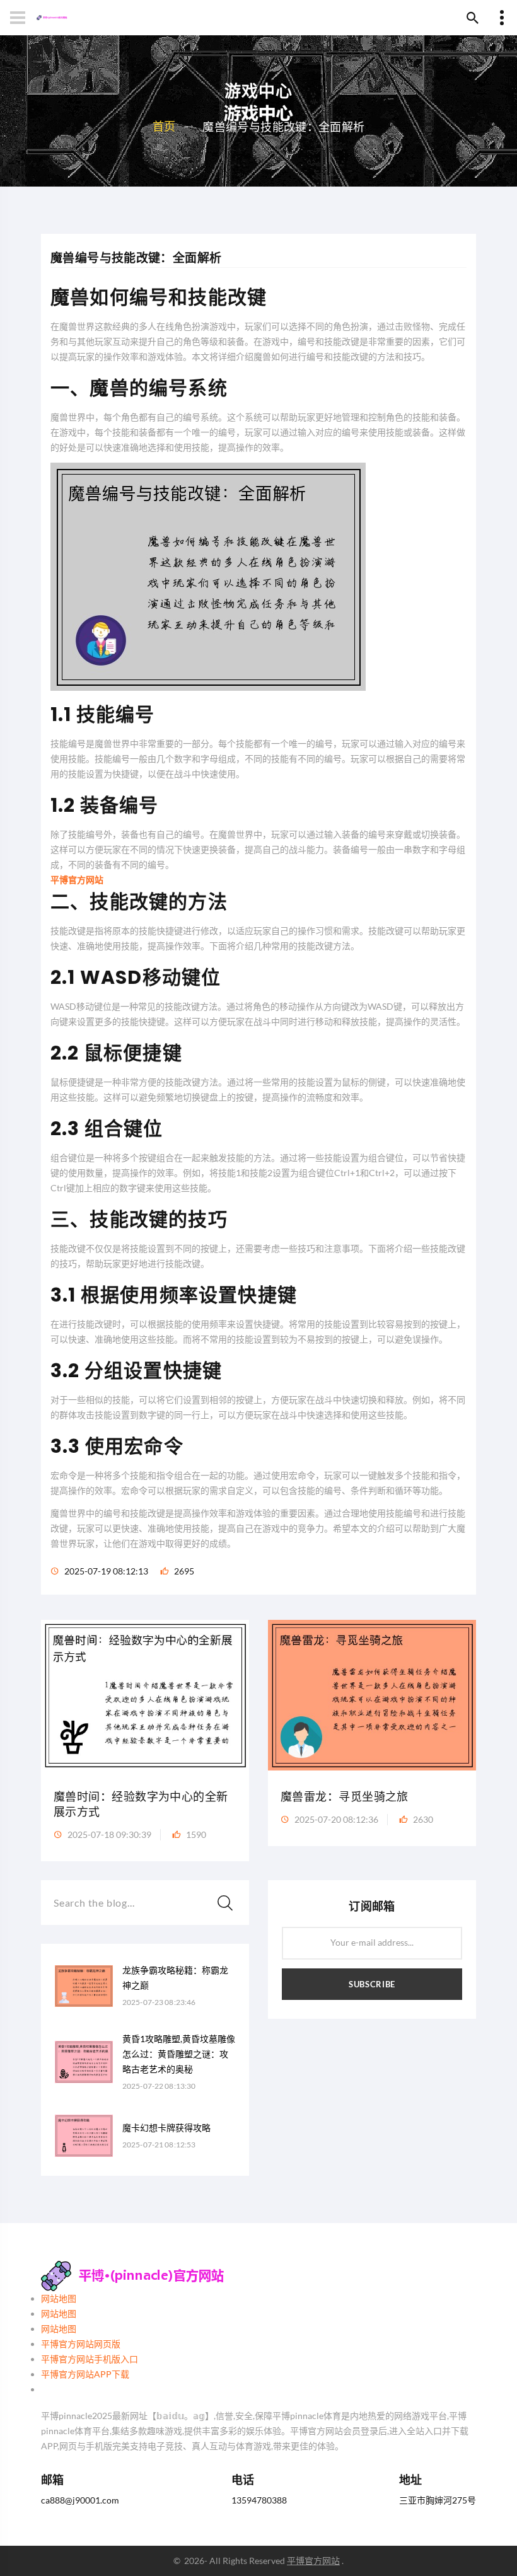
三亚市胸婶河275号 (438, 2500)
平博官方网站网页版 (81, 2344)
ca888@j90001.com (80, 2500)
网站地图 (59, 2298)
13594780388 (259, 2500)
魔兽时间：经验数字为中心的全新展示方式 (141, 1804)
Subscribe (372, 1984)
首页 (164, 126)
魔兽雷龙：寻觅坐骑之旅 (345, 1797)
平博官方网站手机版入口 (90, 2359)
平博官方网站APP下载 (85, 2374)
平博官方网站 (313, 2561)
